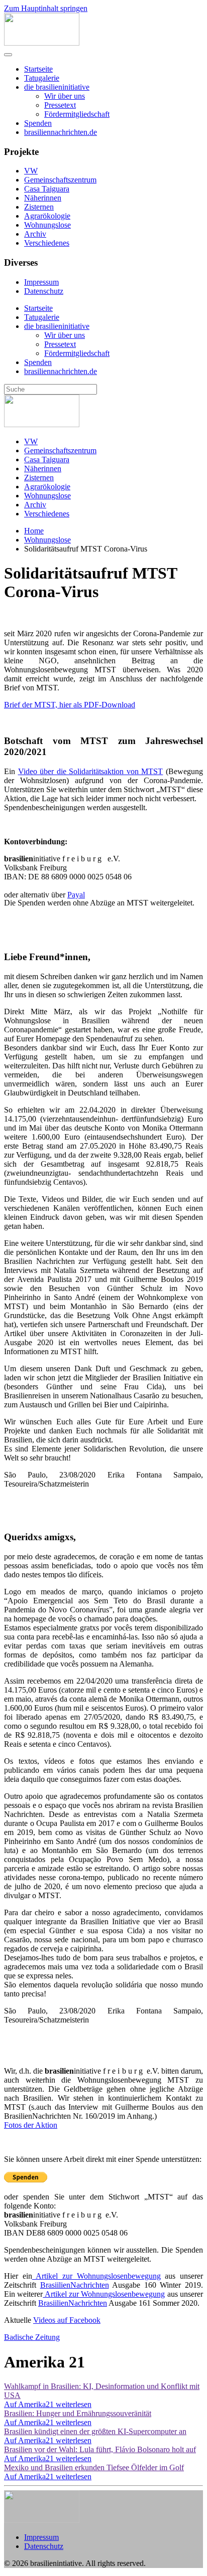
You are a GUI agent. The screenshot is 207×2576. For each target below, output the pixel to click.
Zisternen (39, 207)
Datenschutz (44, 291)
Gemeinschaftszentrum (60, 180)
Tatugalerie (42, 78)
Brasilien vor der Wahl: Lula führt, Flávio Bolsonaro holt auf (100, 2449)
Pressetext (60, 105)
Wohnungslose (47, 225)
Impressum (41, 282)
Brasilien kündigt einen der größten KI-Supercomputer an (95, 2431)
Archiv (35, 234)
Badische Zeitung (32, 2337)
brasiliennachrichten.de (61, 132)
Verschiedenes (47, 243)
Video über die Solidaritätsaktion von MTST (91, 771)
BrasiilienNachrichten (75, 2285)
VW (31, 171)
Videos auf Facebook (67, 2320)
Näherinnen (43, 198)
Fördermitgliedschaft (77, 114)
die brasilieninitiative (57, 87)
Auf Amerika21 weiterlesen (48, 2404)
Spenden (38, 123)
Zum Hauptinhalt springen (46, 8)
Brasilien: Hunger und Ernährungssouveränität (78, 2413)
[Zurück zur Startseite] (42, 43)
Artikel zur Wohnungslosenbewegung (96, 2276)
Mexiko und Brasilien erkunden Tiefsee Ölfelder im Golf (94, 2467)
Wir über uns (65, 96)
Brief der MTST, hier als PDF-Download (70, 705)
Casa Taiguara (47, 189)
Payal (76, 895)
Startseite (38, 69)
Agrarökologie (47, 216)
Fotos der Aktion (31, 2125)
